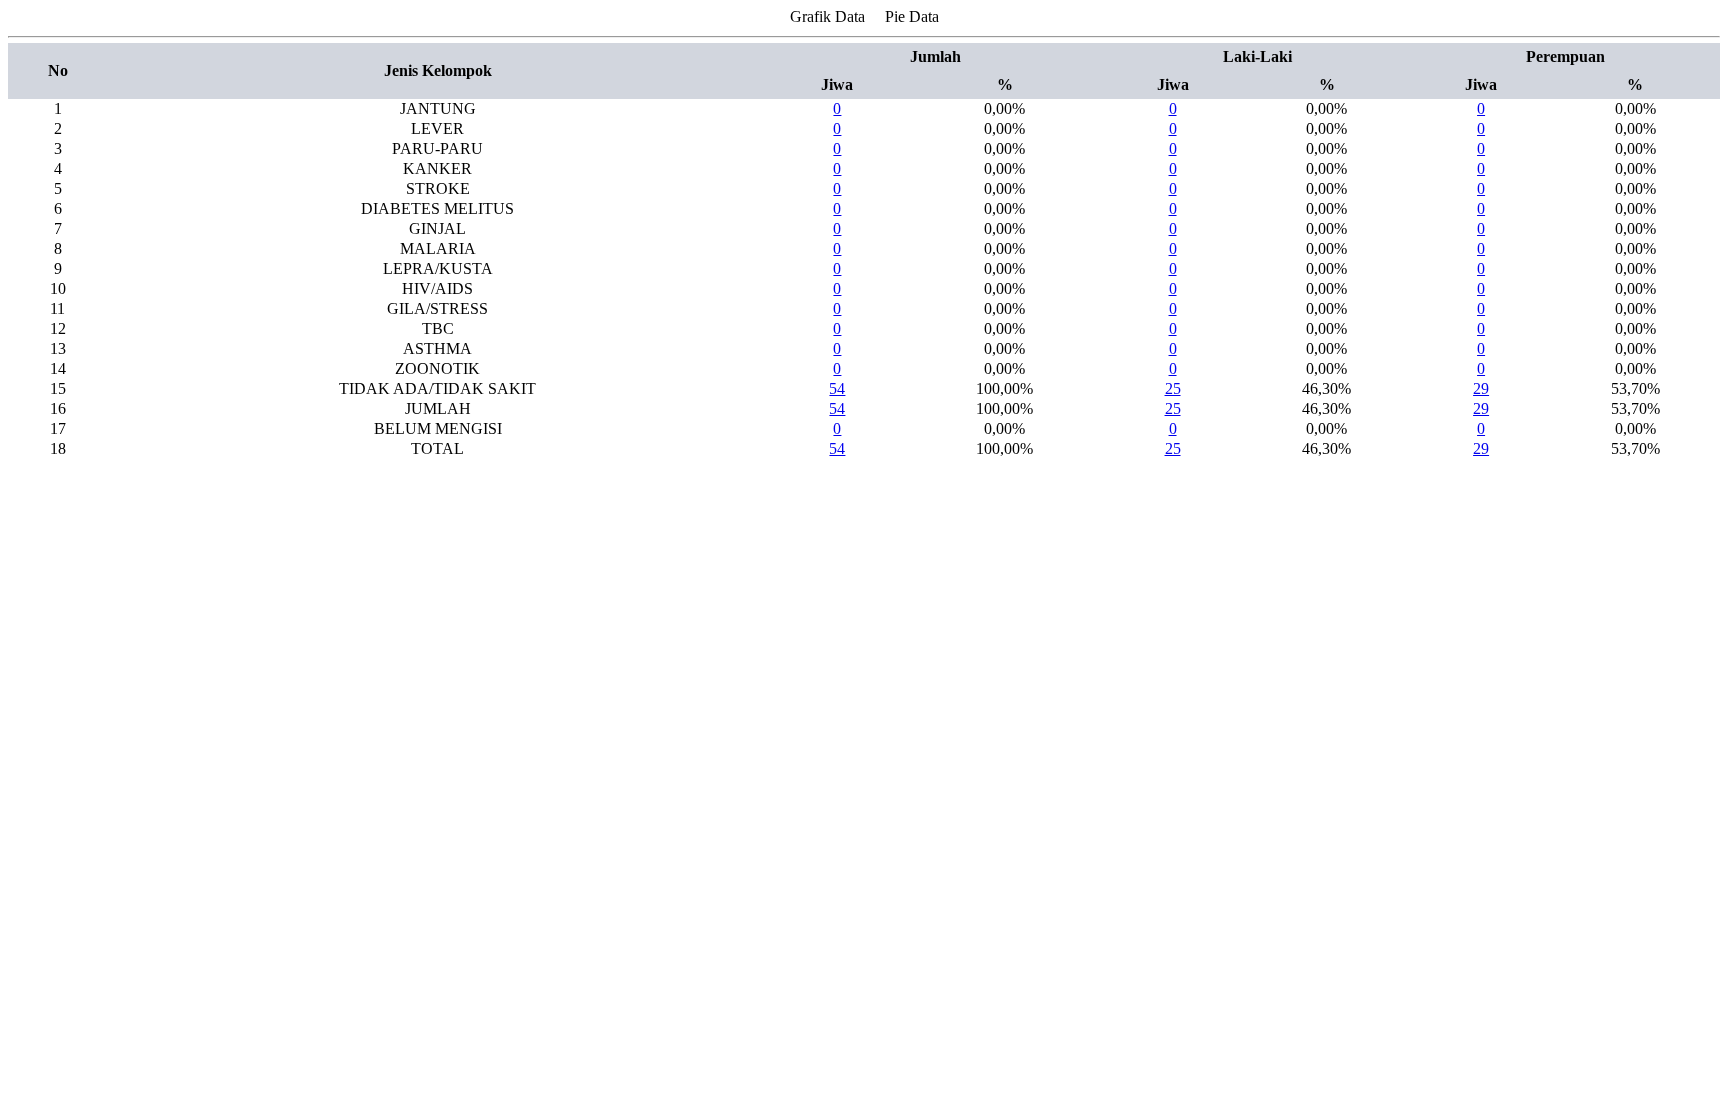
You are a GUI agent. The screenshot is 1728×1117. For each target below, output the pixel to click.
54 (837, 388)
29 (1481, 388)
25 (1173, 388)
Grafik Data (827, 16)
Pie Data (912, 16)
